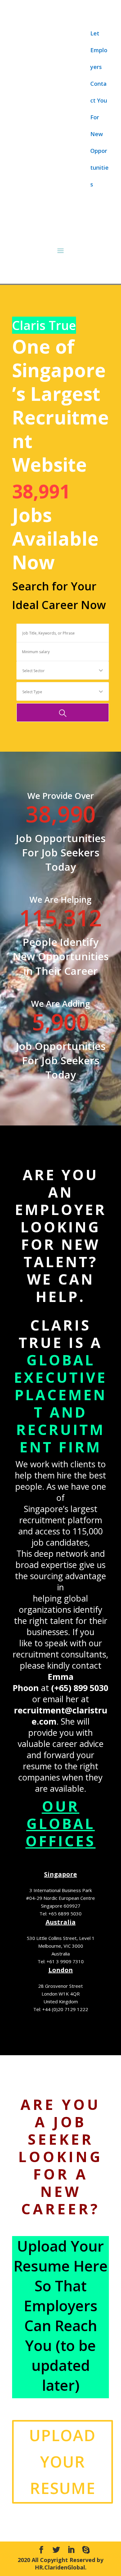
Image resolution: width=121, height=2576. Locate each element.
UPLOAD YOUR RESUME (63, 2462)
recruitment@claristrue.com (61, 1716)
